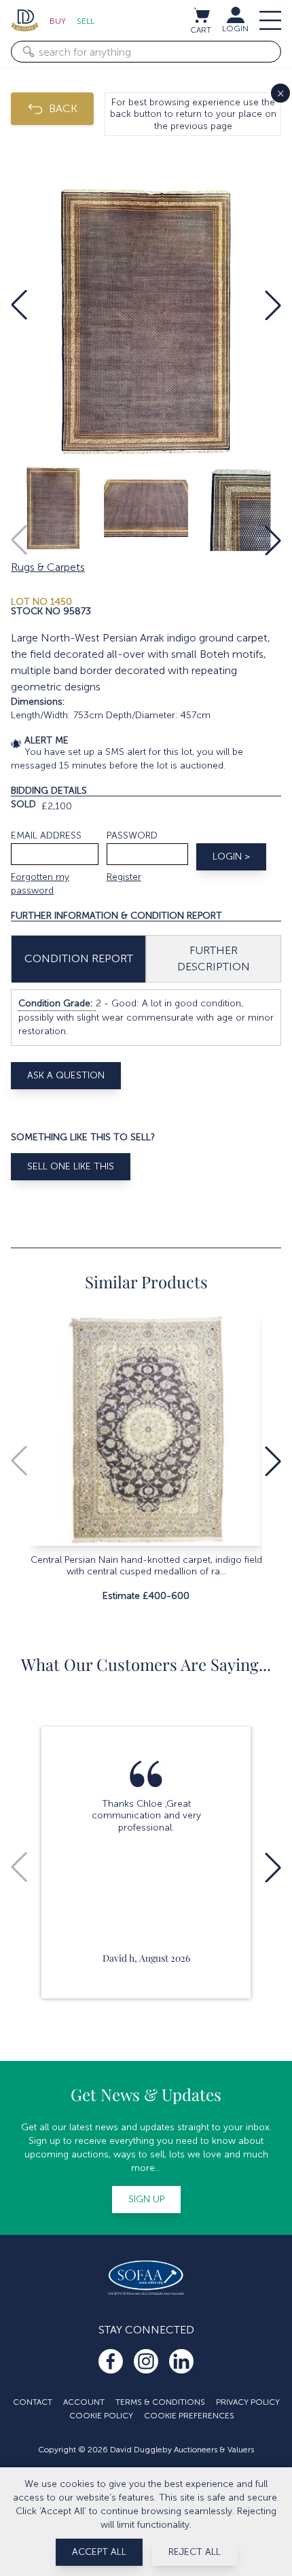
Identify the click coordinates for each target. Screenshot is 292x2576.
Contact (33, 2402)
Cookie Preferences (189, 2416)
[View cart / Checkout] (201, 15)
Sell (86, 21)
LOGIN (235, 29)
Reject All (195, 2552)
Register (124, 877)
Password (132, 835)
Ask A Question (66, 1075)
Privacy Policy (248, 2402)
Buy (58, 21)
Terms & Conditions (160, 2402)
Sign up (146, 2199)
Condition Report (79, 958)
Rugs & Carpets (48, 567)
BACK (63, 108)
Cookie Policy (101, 2416)
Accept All (99, 2552)
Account (84, 2402)
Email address (46, 835)
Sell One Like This (71, 1166)
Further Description (214, 958)
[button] (19, 305)
